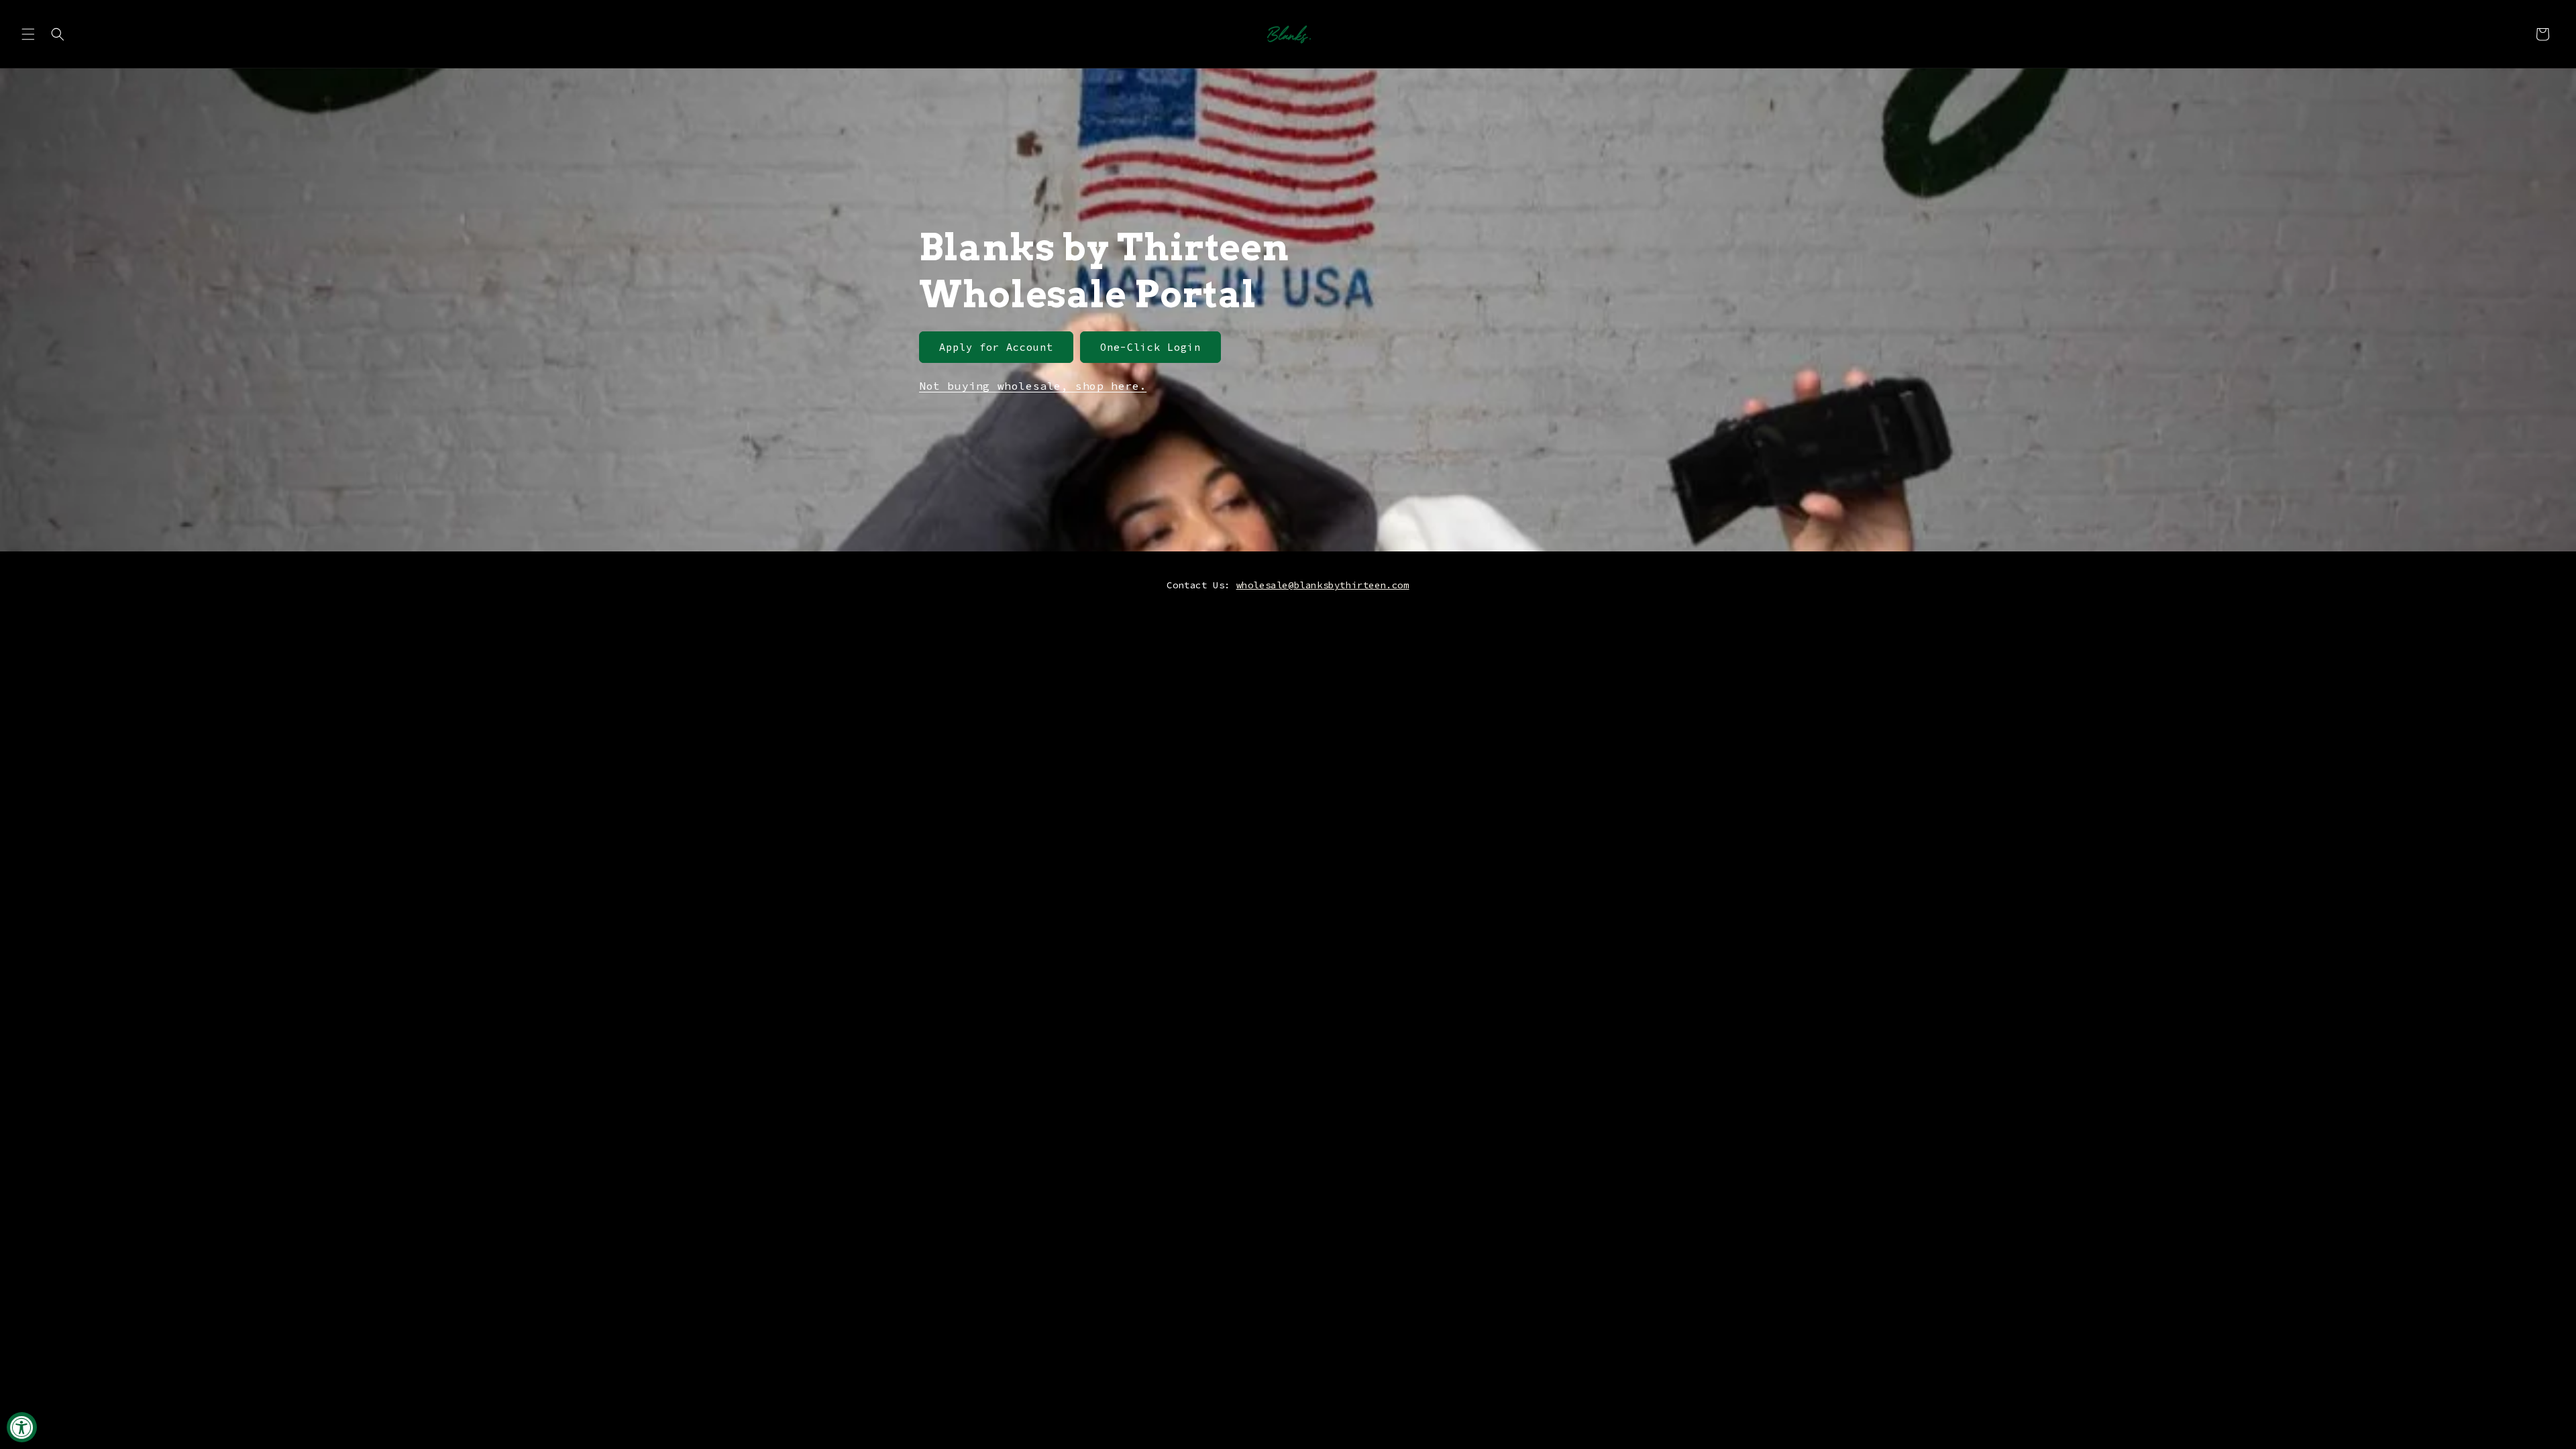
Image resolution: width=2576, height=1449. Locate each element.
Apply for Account (996, 347)
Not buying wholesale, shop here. (1033, 386)
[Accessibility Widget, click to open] (22, 1427)
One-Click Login (1150, 347)
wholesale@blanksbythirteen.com (1323, 585)
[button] (28, 34)
